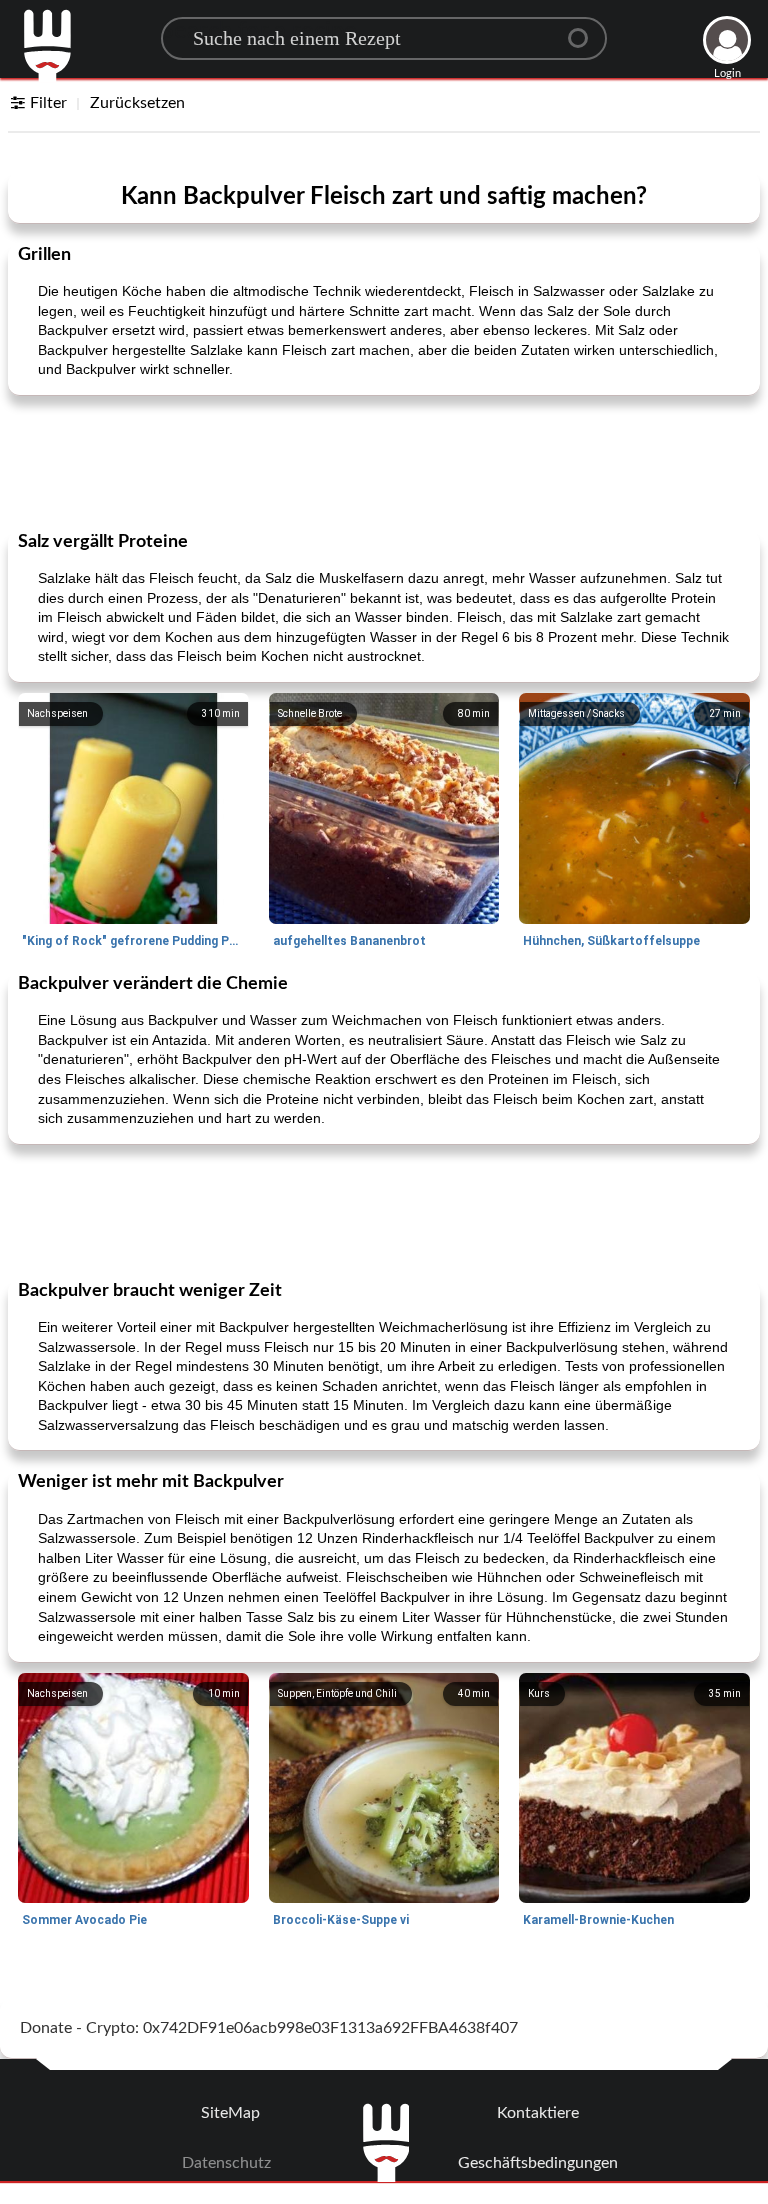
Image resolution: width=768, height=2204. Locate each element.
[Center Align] (585, 30)
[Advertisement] (384, 461)
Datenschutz (226, 2163)
